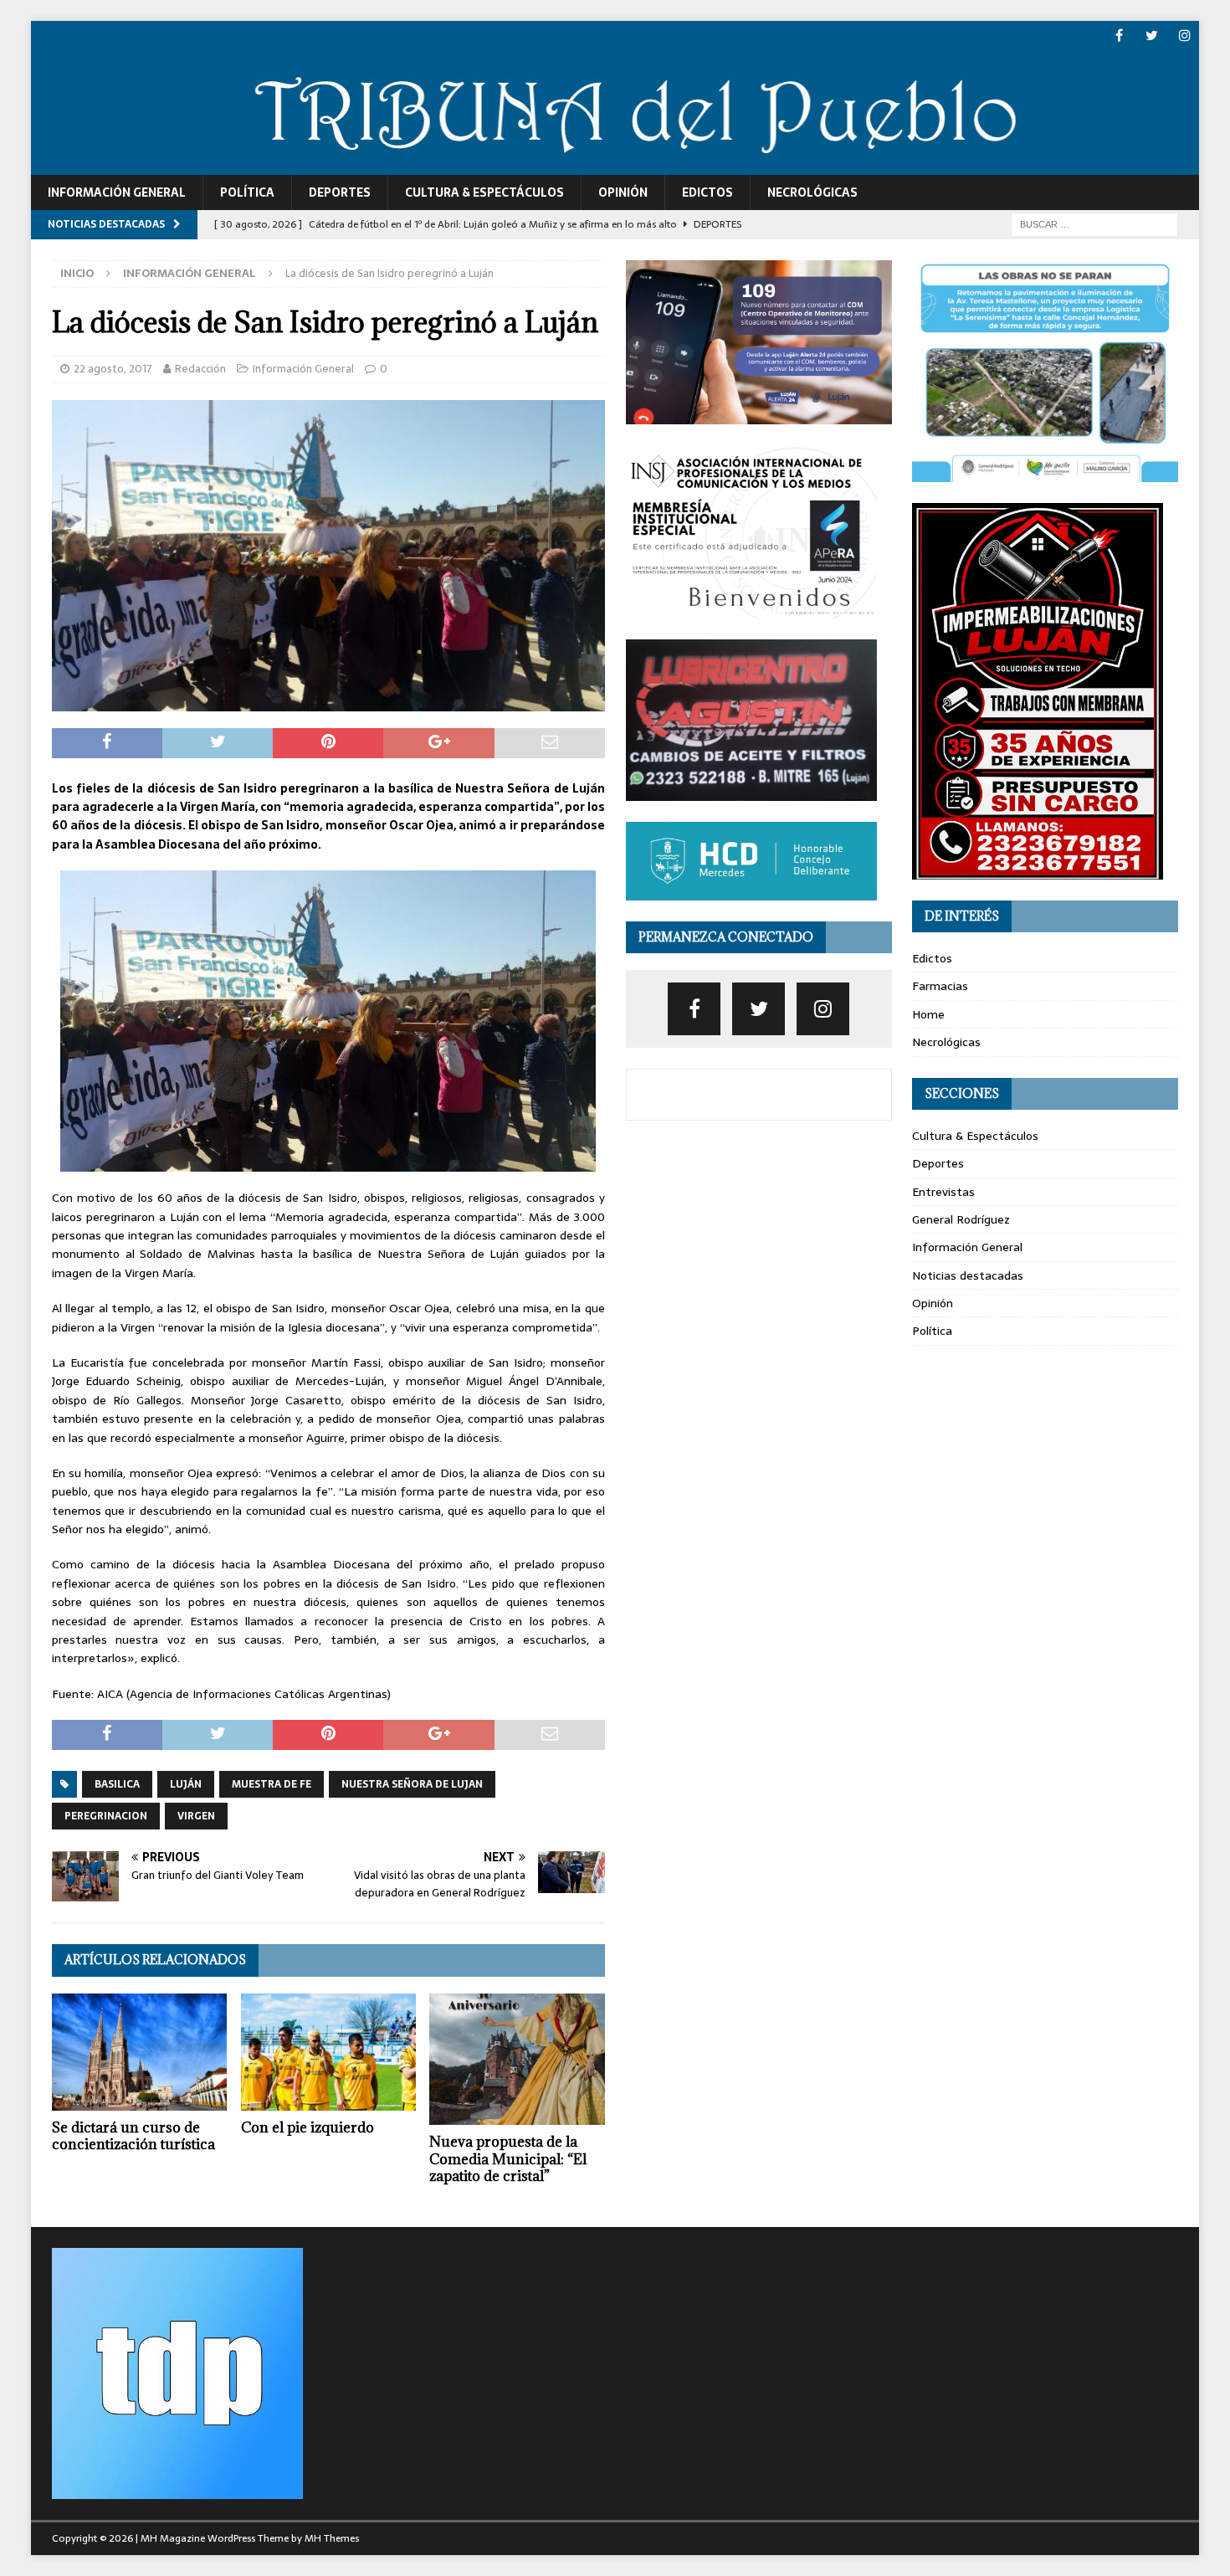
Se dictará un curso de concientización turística (133, 2136)
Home (928, 1014)
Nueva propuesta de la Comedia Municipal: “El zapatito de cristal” (508, 2159)
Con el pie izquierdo (307, 2127)
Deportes (340, 192)
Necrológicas (812, 192)
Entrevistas (943, 1192)
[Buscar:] (1094, 223)
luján (186, 1784)
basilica (117, 1784)
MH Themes (332, 2538)
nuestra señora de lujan (412, 1784)
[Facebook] (1119, 36)
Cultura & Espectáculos (484, 192)
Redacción (200, 369)
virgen (196, 1816)
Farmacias (940, 986)
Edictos (707, 192)
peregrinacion (106, 1816)
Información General (117, 192)
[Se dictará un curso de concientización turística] (139, 2052)
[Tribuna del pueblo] (615, 165)
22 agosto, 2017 (113, 369)
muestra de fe (272, 1784)
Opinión (623, 192)
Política (247, 192)
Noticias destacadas (968, 1275)
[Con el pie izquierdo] (328, 2052)
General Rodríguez (961, 1219)
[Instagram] (1184, 36)
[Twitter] (1152, 36)
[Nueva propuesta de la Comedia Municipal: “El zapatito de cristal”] (517, 2059)
